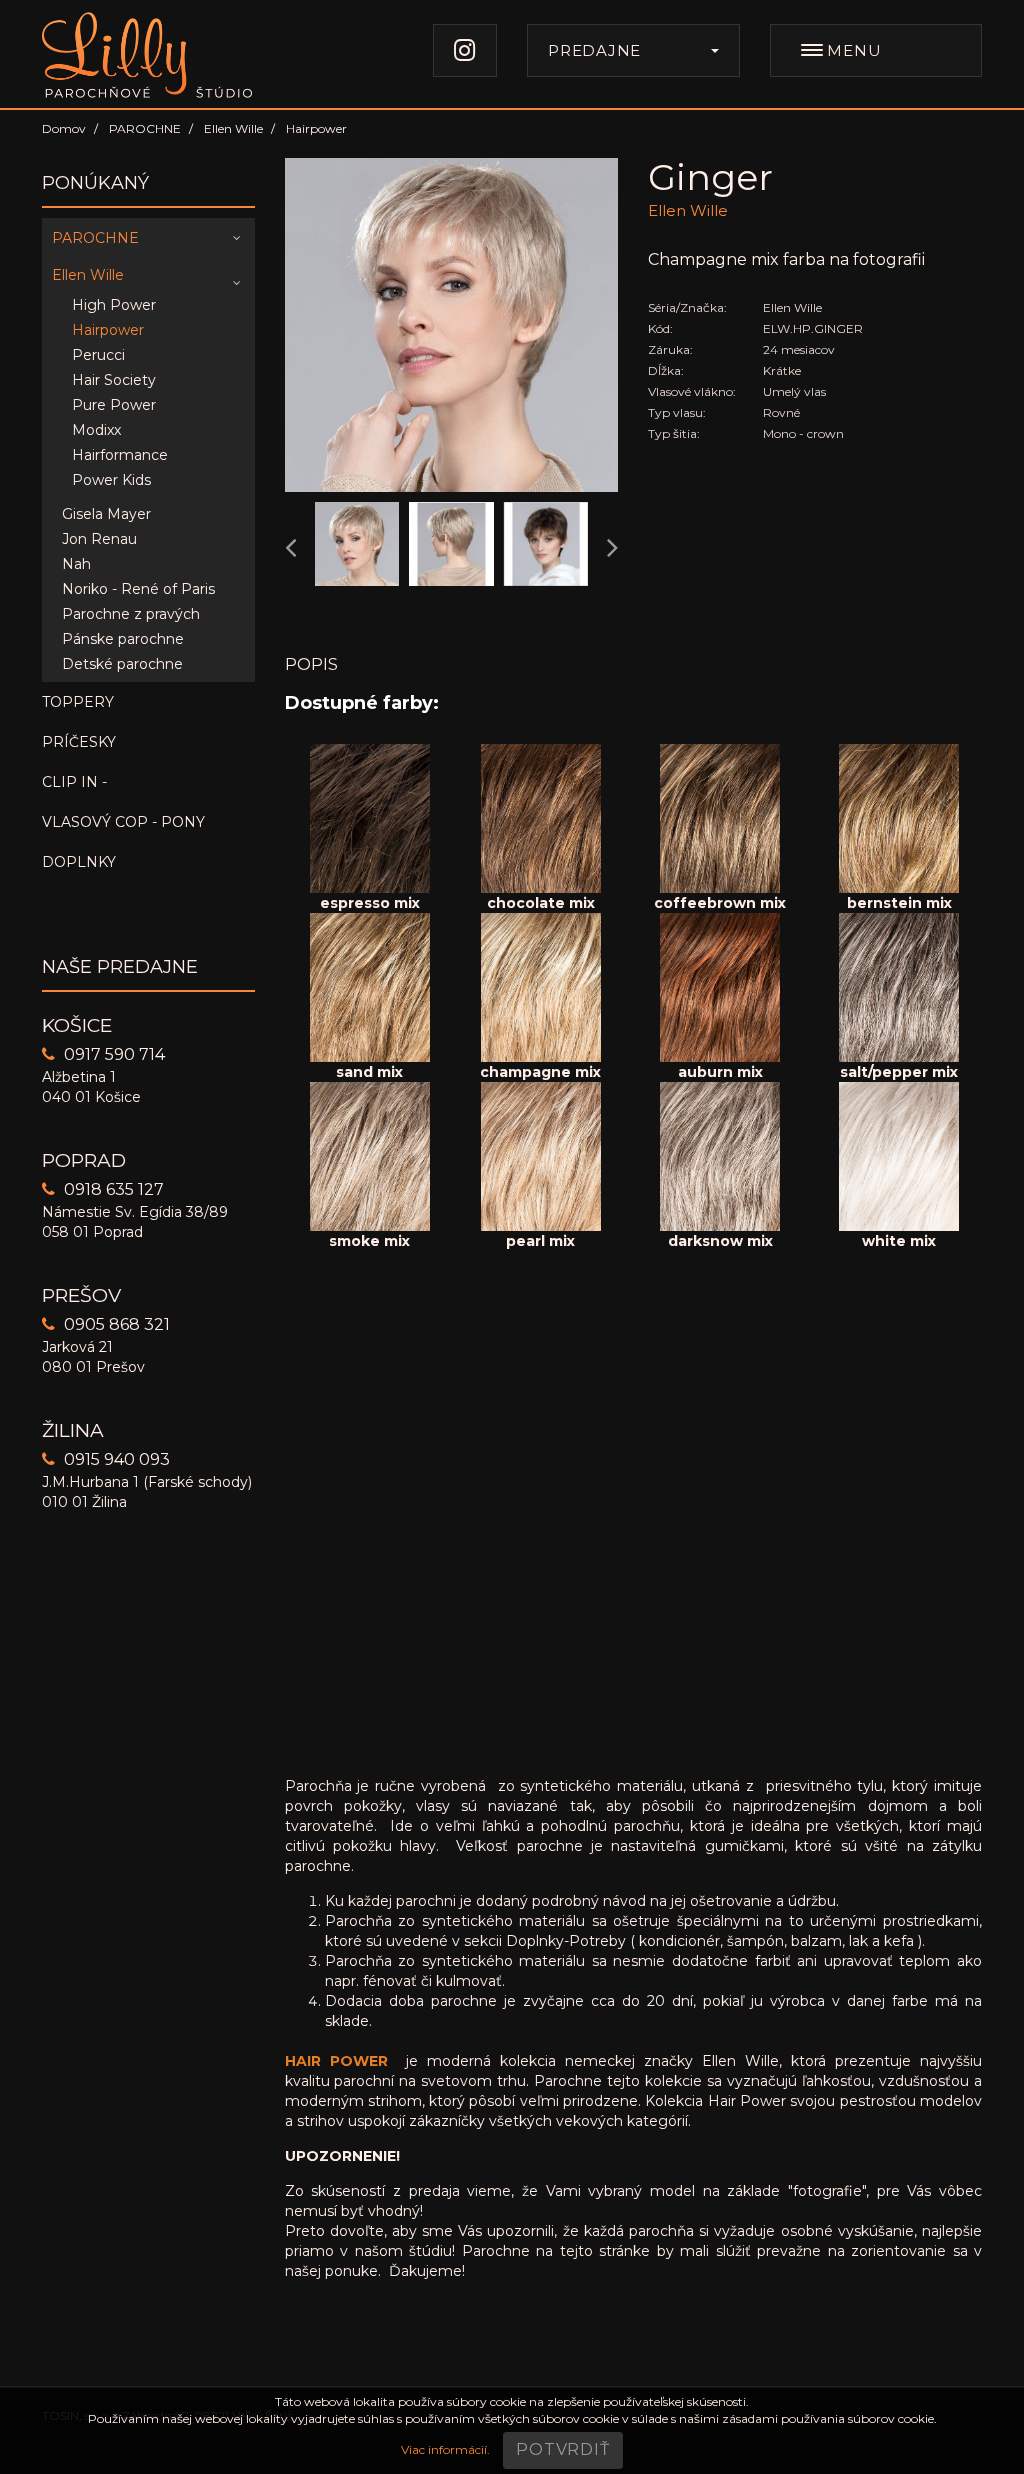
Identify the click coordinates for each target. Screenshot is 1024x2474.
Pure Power (114, 405)
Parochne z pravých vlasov (131, 616)
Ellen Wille (88, 275)
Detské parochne (122, 664)
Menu (852, 50)
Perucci (98, 355)
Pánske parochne (123, 639)
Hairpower (108, 330)
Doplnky (79, 862)
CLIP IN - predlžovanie (102, 787)
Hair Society (114, 380)
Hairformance (120, 455)
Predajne (594, 50)
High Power (114, 305)
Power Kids (111, 480)
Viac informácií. (445, 2449)
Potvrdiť (562, 2449)
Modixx (96, 430)
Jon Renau (99, 539)
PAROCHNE (95, 238)
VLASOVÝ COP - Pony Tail (123, 827)
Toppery (78, 702)
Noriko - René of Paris (138, 589)
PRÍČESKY (79, 742)
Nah (76, 564)
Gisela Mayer (106, 514)
